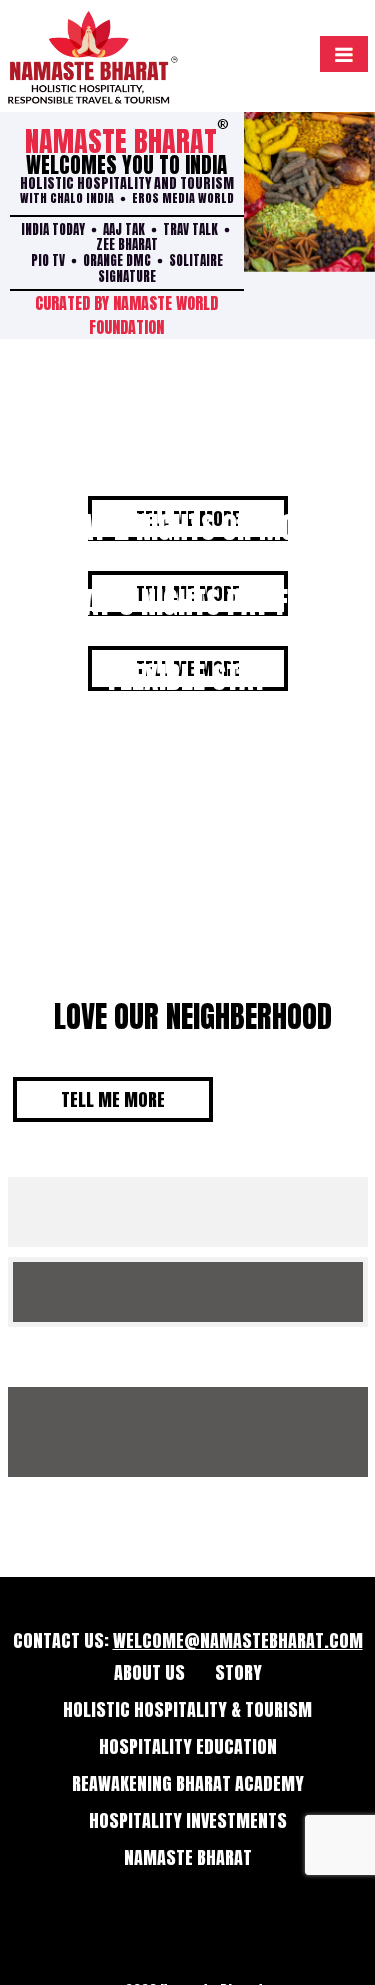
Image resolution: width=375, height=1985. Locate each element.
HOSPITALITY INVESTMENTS (188, 1820)
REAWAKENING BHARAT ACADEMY (188, 1783)
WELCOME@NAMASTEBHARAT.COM (238, 1640)
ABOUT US (149, 1672)
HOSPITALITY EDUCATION (188, 1746)
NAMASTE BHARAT (188, 1857)
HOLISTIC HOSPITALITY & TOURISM (187, 1709)
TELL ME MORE (113, 1099)
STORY (238, 1672)
